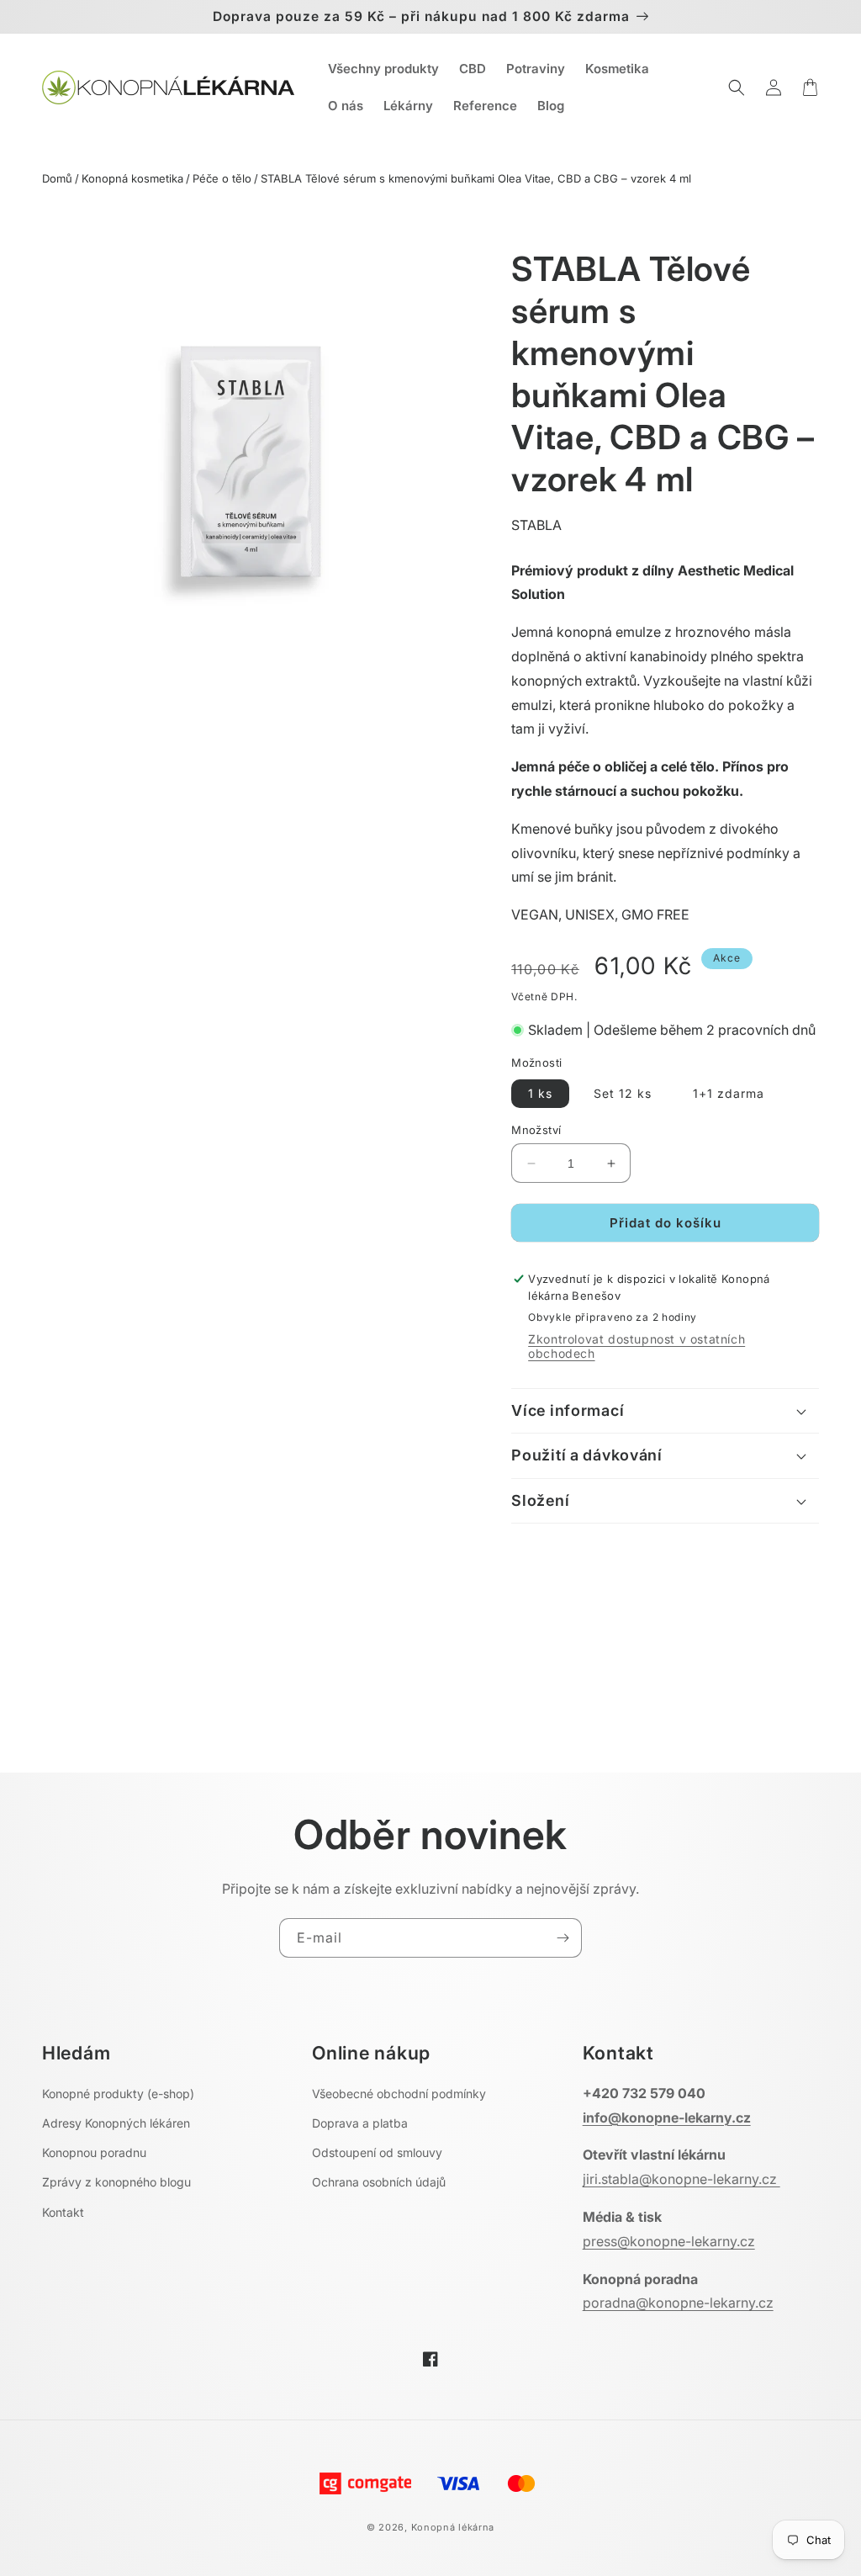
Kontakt (63, 2212)
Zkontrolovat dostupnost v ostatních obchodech (637, 1346)
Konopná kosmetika (132, 178)
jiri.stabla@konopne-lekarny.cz (681, 2179)
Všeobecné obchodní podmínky (399, 2094)
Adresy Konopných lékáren (116, 2123)
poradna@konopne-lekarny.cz (678, 2303)
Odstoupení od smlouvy (377, 2152)
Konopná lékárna (453, 2527)
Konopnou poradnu (94, 2152)
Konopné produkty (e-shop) (118, 2094)
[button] (737, 87)
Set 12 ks (623, 1093)
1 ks (540, 1093)
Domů (57, 178)
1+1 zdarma (729, 1093)
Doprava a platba (360, 2123)
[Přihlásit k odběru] (563, 1938)
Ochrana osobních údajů (379, 2182)
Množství (536, 1130)
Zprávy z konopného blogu (116, 2182)
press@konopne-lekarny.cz (669, 2241)
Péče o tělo (222, 178)
